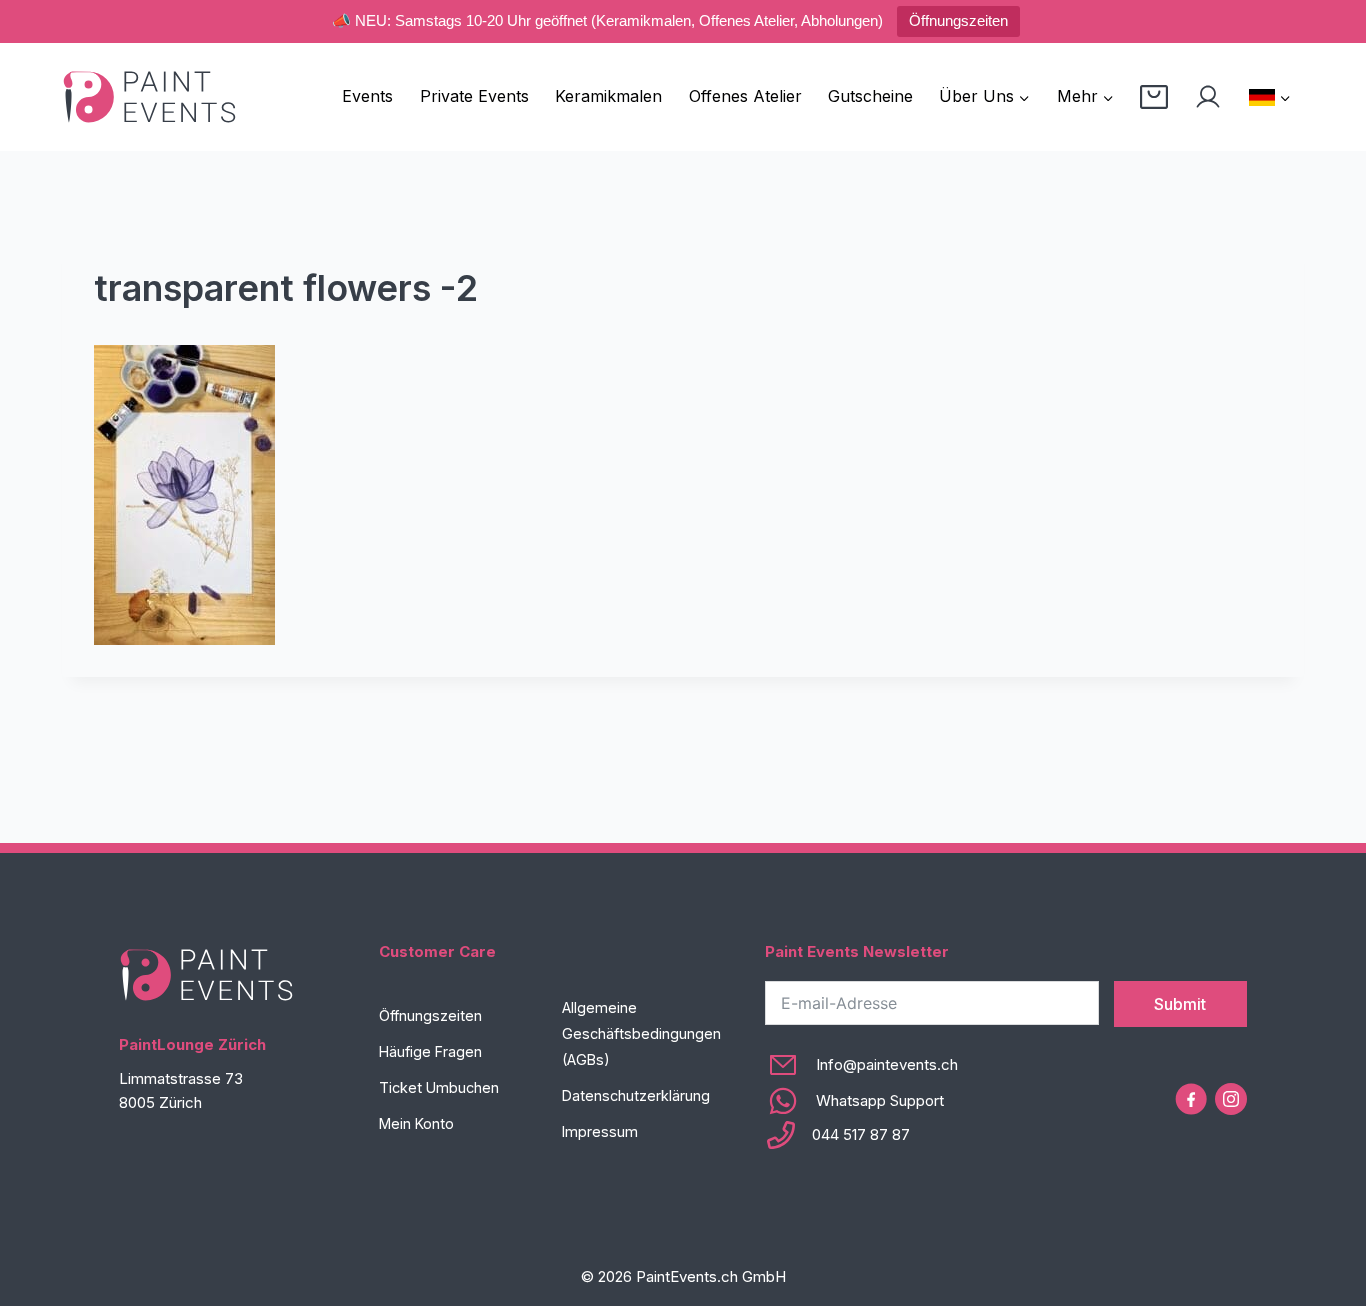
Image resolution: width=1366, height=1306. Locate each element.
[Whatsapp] (861, 1101)
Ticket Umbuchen (439, 1087)
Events (367, 96)
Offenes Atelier (745, 96)
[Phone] (861, 1135)
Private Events (474, 96)
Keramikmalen (608, 96)
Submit (1180, 1004)
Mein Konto (416, 1123)
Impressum (600, 1131)
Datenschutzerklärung (636, 1095)
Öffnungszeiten (958, 20)
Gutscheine (870, 96)
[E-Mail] (861, 1065)
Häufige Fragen (430, 1051)
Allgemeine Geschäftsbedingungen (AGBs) (641, 1033)
